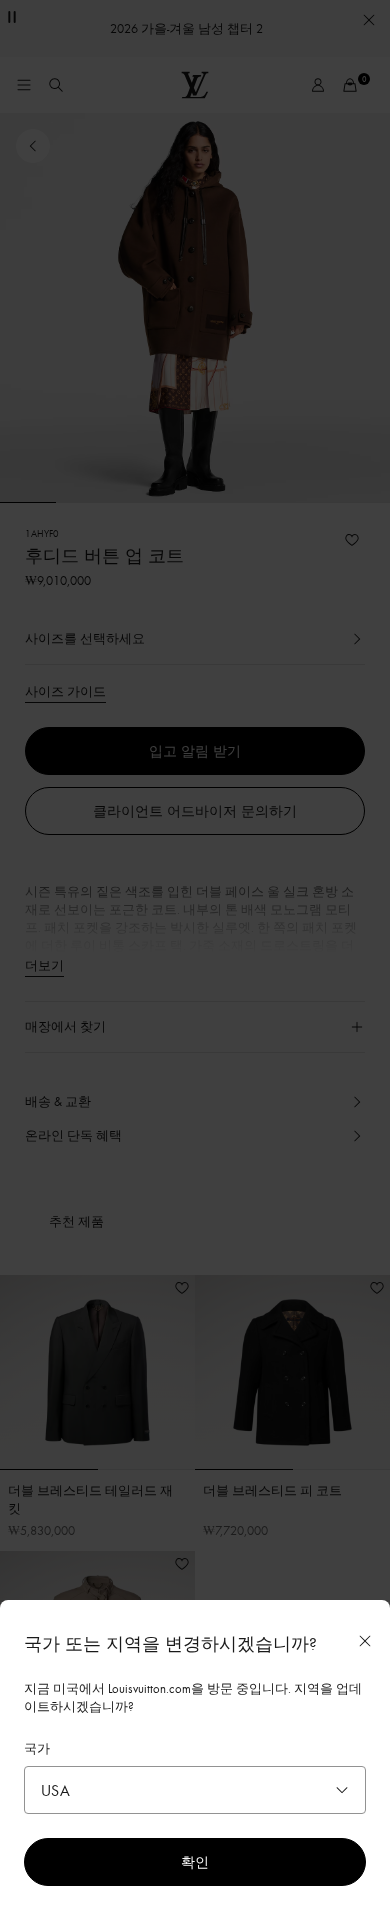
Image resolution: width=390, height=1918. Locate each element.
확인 (195, 1861)
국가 (37, 1748)
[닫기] (365, 1641)
